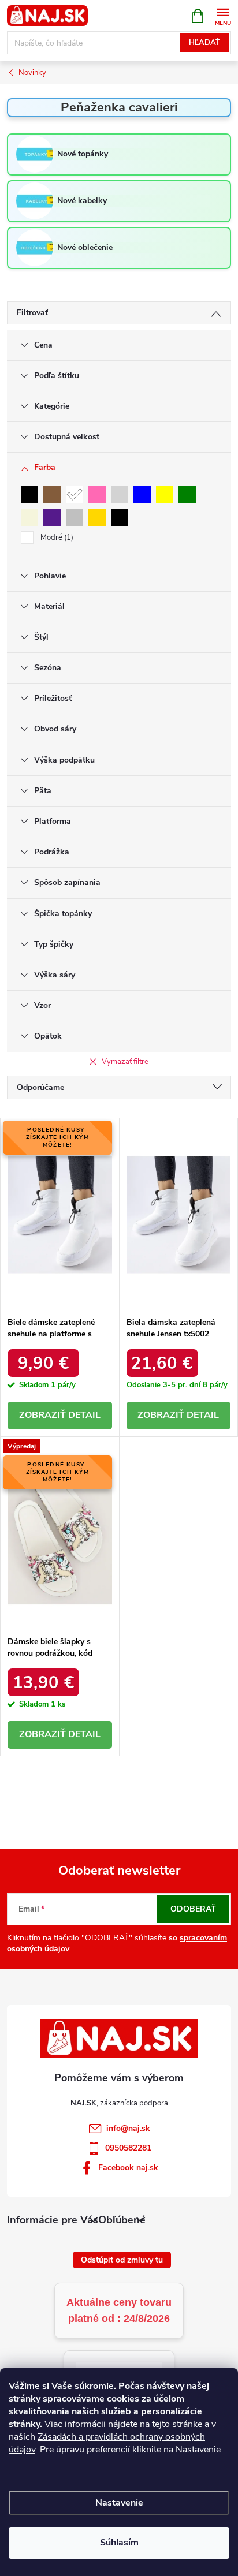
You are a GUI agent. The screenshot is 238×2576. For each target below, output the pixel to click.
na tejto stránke (171, 2424)
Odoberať (193, 1909)
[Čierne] (120, 517)
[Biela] (75, 495)
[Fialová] (52, 517)
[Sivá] (120, 495)
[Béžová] (29, 517)
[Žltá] (165, 495)
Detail (84, 1415)
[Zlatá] (97, 517)
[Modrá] (142, 495)
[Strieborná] (75, 517)
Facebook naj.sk (128, 2168)
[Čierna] (29, 495)
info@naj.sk (128, 2128)
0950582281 (128, 2148)
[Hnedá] (52, 495)
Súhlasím (119, 2543)
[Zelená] (187, 495)
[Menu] (223, 15)
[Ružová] (97, 495)
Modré (56, 537)
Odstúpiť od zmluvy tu (122, 2260)
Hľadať (204, 43)
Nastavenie (119, 2503)
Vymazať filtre (125, 1062)
